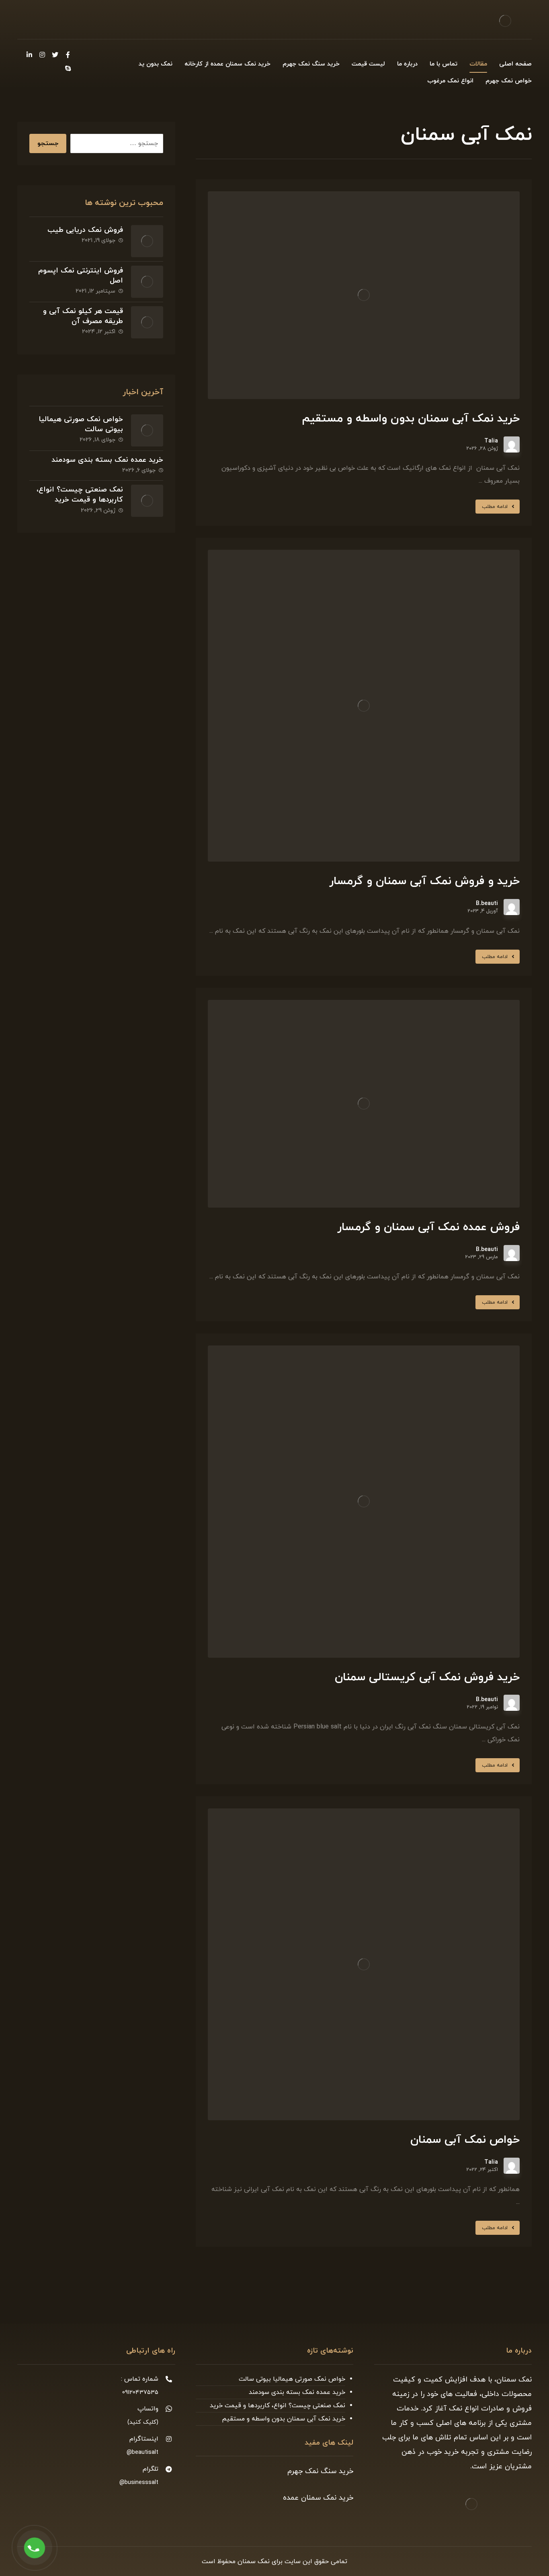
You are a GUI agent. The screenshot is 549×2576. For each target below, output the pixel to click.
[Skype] (68, 68)
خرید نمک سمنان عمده (318, 2498)
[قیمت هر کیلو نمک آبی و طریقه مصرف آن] (147, 322)
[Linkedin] (29, 55)
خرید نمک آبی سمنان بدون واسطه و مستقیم (284, 2419)
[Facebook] (68, 55)
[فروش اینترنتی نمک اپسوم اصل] (147, 282)
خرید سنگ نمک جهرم (320, 2471)
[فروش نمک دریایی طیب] (147, 241)
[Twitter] (55, 55)
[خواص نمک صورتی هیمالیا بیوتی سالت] (147, 430)
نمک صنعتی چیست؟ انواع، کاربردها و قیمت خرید (80, 495)
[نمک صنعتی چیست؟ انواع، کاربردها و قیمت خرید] (147, 501)
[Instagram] (42, 55)
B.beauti (487, 904)
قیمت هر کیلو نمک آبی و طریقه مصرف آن (83, 316)
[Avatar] (512, 444)
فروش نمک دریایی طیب (85, 230)
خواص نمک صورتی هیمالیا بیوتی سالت (292, 2379)
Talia (491, 441)
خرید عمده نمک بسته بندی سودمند (107, 460)
